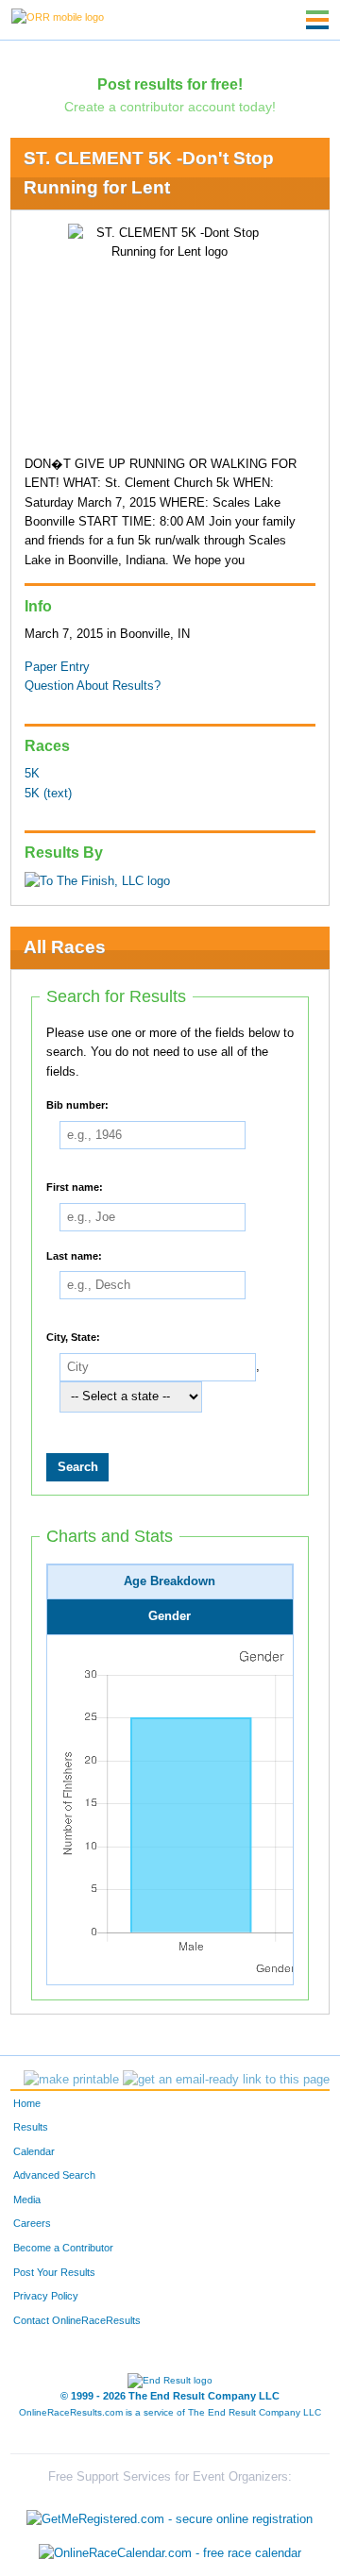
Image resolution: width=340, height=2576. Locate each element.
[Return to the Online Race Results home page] (58, 16)
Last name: (74, 1255)
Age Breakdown (170, 1581)
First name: (75, 1187)
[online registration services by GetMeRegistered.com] (170, 2515)
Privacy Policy (46, 2296)
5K (32, 774)
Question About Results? (93, 686)
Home (27, 2103)
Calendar (34, 2151)
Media (27, 2200)
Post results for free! (170, 84)
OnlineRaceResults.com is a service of (170, 2412)
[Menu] (317, 20)
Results (31, 2127)
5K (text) (48, 794)
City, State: (73, 1337)
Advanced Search (54, 2175)
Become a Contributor (63, 2248)
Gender (170, 1616)
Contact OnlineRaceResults (77, 2320)
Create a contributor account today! (170, 107)
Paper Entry (57, 667)
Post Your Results (54, 2272)
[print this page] (71, 2080)
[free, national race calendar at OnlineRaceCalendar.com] (170, 2553)
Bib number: (77, 1105)
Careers (32, 2223)
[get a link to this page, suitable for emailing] (226, 2080)
